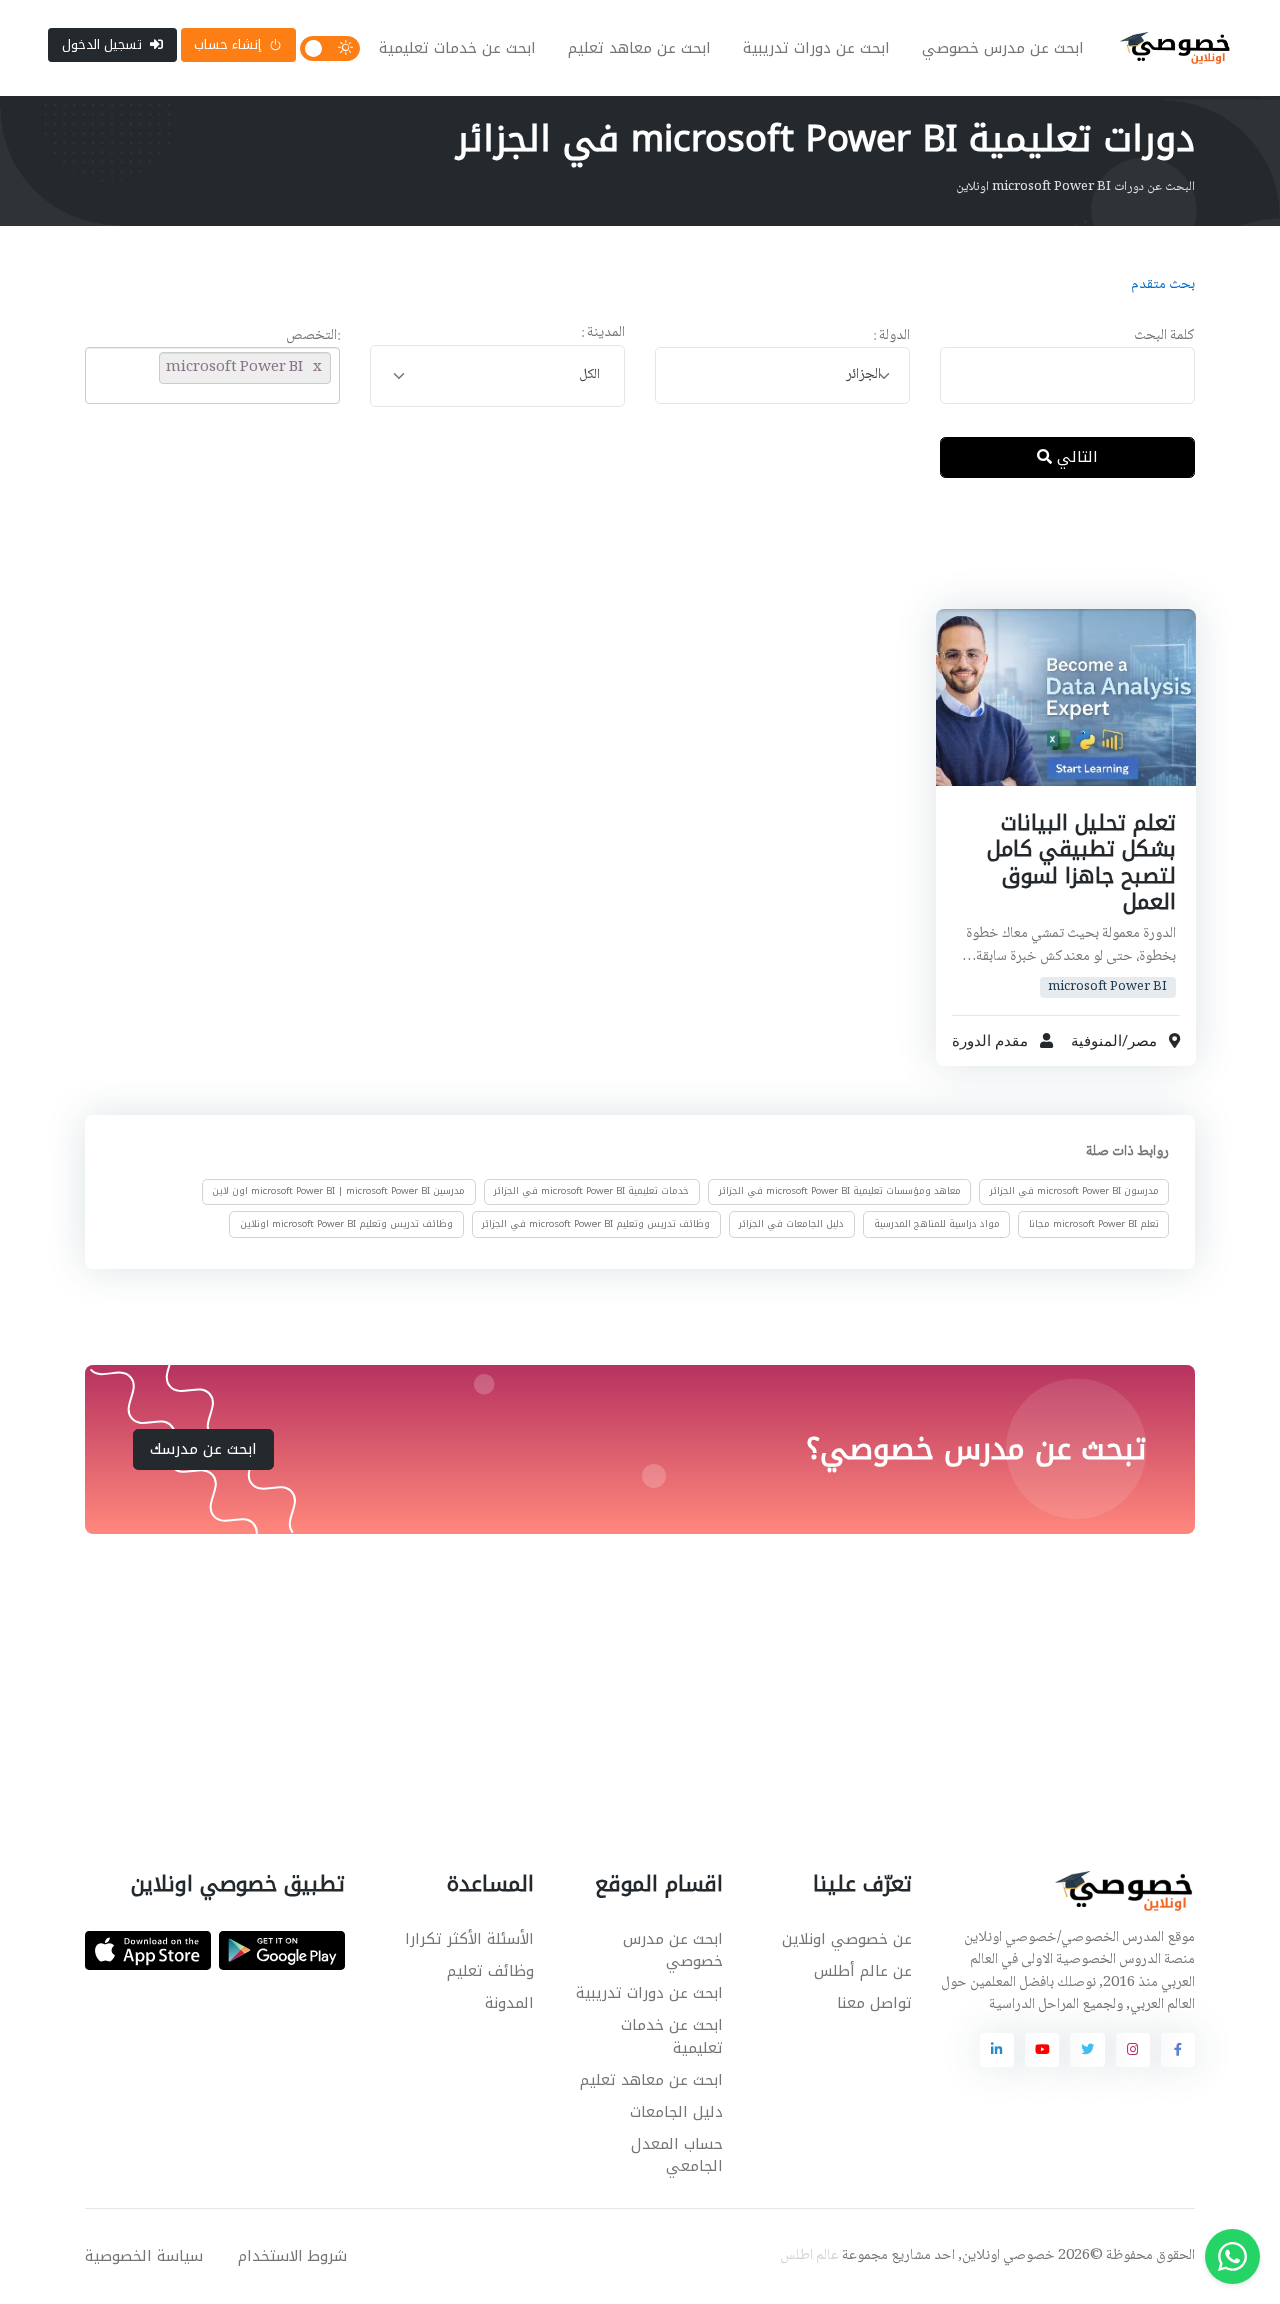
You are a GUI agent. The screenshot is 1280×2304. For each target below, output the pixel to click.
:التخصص (313, 336)
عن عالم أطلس (863, 1971)
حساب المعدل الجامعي (677, 2155)
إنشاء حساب (227, 44)
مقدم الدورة (990, 1041)
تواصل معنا (874, 2003)
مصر (1141, 1041)
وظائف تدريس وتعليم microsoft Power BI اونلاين (346, 1223)
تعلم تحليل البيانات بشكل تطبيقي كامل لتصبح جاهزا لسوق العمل (1080, 862)
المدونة (509, 2003)
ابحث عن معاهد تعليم (639, 48)
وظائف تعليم (490, 1971)
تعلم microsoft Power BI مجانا (1094, 1223)
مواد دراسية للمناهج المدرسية (937, 1223)
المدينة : (603, 333)
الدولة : (891, 336)
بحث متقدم (1163, 285)
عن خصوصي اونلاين (847, 1939)
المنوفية (1095, 1041)
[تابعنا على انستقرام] (1133, 2050)
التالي (1075, 457)
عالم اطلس (809, 2256)
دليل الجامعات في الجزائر (791, 1223)
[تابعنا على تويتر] (1087, 2050)
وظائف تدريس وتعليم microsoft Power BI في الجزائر (596, 1223)
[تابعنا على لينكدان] (997, 2050)
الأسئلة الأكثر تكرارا (469, 1939)
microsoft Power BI (1107, 987)
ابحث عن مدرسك (203, 1449)
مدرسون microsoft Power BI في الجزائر (1074, 1191)
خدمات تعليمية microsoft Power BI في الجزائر (591, 1191)
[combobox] (782, 375)
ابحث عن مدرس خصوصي (1003, 48)
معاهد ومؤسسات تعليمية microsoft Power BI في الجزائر (840, 1191)
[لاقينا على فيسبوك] (1178, 2050)
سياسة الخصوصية (144, 2256)
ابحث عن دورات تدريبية (816, 48)
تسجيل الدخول (102, 44)
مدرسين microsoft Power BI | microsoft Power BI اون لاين (338, 1191)
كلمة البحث (1164, 336)
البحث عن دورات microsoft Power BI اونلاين (1075, 187)
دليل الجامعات (676, 2112)
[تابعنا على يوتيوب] (1042, 2050)
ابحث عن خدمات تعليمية (457, 48)
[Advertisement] (625, 559)
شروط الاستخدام (292, 2256)
